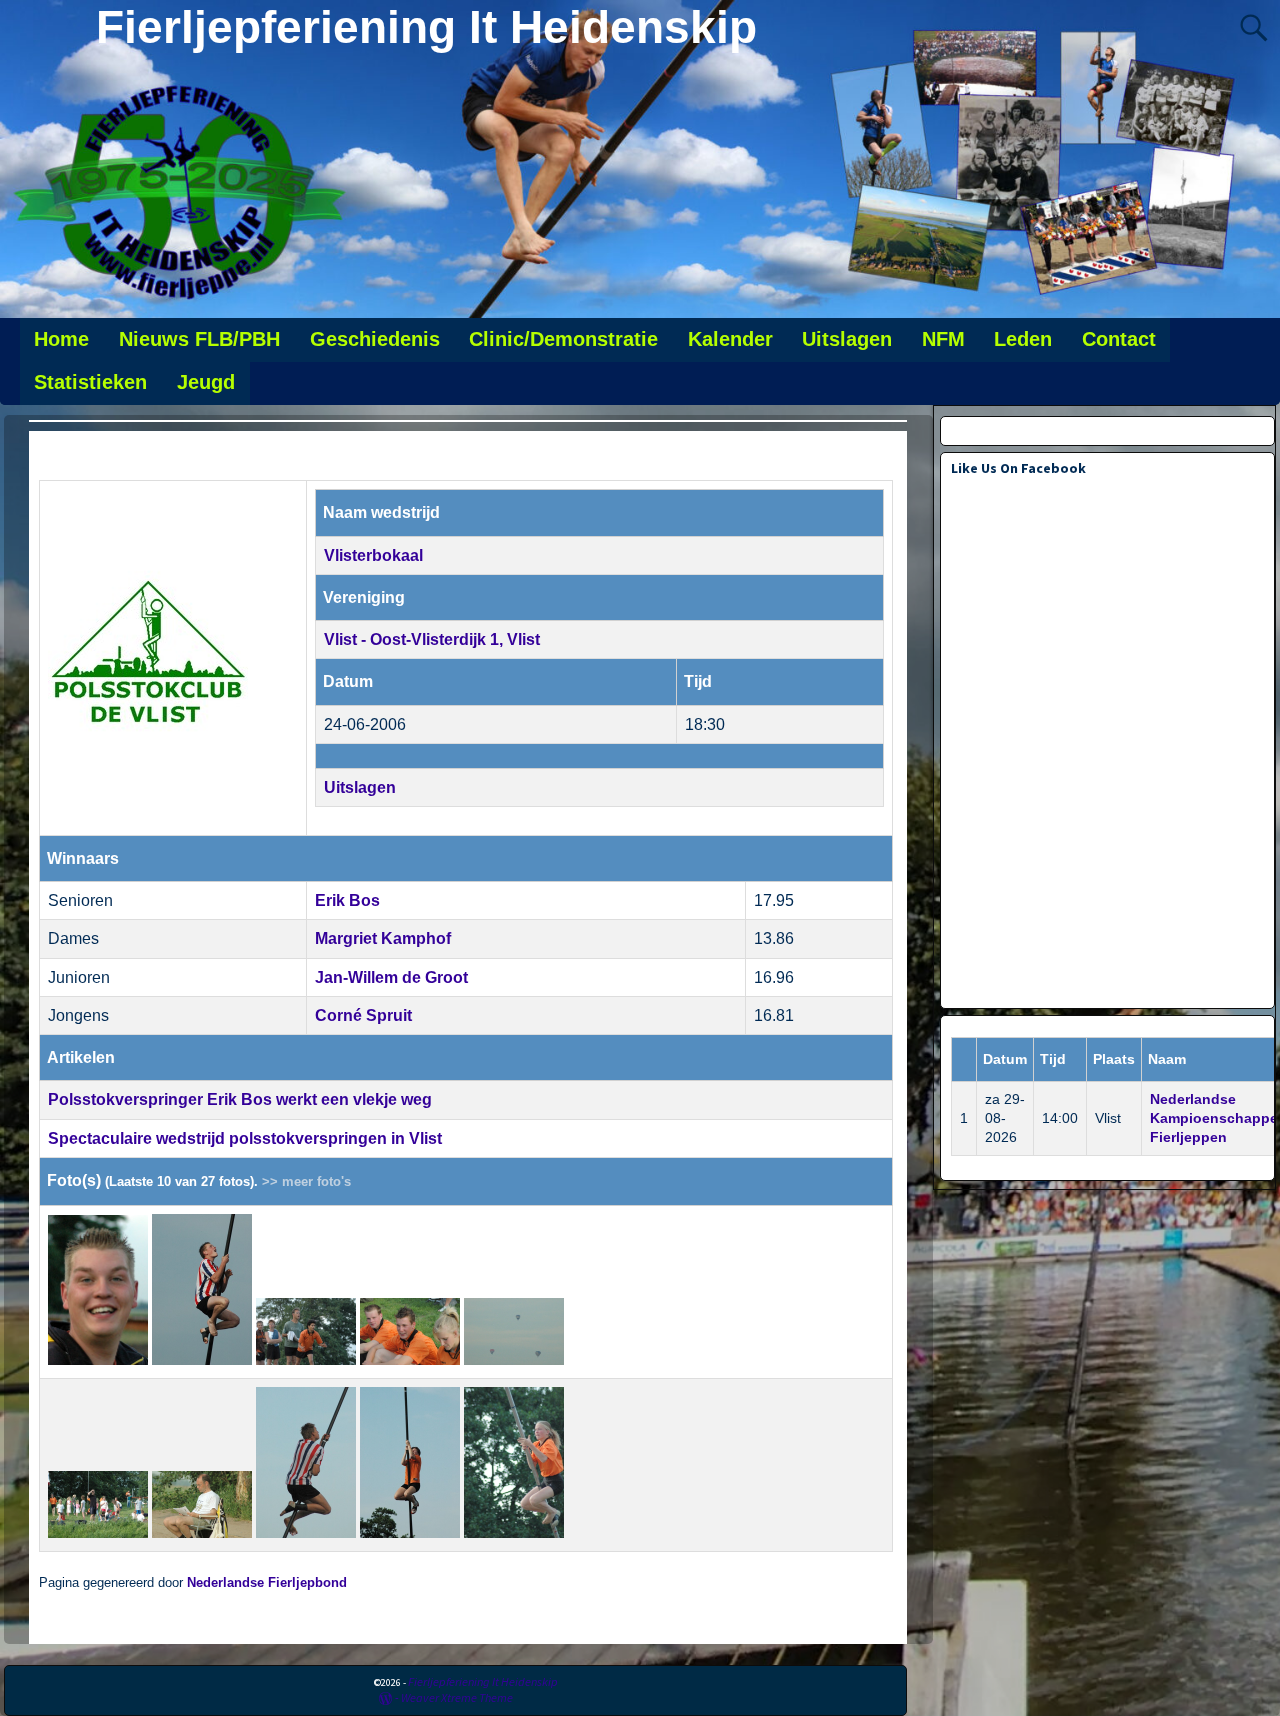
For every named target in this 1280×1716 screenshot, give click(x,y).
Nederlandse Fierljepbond (267, 1583)
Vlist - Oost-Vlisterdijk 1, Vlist (432, 639)
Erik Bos (347, 900)
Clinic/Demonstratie (563, 339)
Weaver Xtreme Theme (457, 1697)
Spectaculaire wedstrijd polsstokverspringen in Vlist (245, 1138)
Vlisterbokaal (373, 555)
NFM (943, 339)
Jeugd (206, 382)
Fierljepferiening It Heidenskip (426, 27)
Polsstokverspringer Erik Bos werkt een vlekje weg (240, 1099)
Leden (1023, 339)
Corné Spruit (363, 1015)
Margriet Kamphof (383, 938)
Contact (1119, 339)
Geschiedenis (375, 339)
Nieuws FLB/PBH (199, 339)
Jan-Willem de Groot (391, 977)
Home (61, 339)
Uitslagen (847, 339)
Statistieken (90, 382)
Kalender (730, 339)
